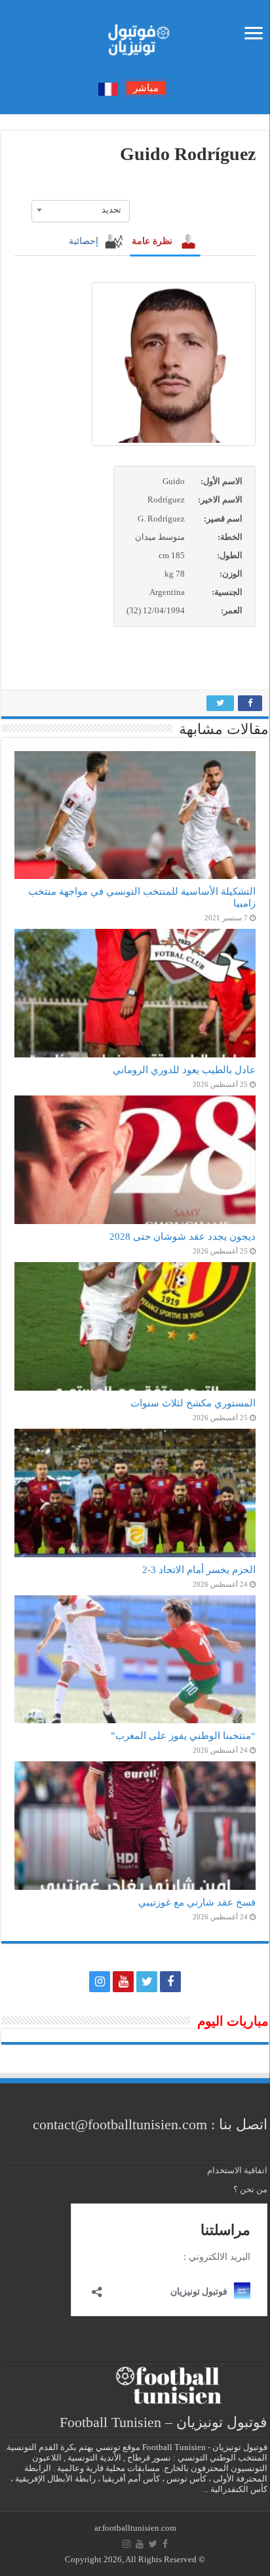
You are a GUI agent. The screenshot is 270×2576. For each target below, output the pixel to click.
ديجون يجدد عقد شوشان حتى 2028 (183, 1236)
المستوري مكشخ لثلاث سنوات (193, 1403)
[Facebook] (170, 1982)
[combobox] (81, 210)
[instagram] (100, 1982)
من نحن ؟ (250, 2189)
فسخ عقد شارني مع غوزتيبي (197, 1902)
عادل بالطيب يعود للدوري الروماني (184, 1070)
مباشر (146, 88)
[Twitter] (147, 1982)
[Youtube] (123, 1982)
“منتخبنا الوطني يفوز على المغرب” (183, 1735)
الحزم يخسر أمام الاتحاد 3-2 (199, 1569)
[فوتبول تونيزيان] (135, 36)
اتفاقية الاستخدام (237, 2170)
